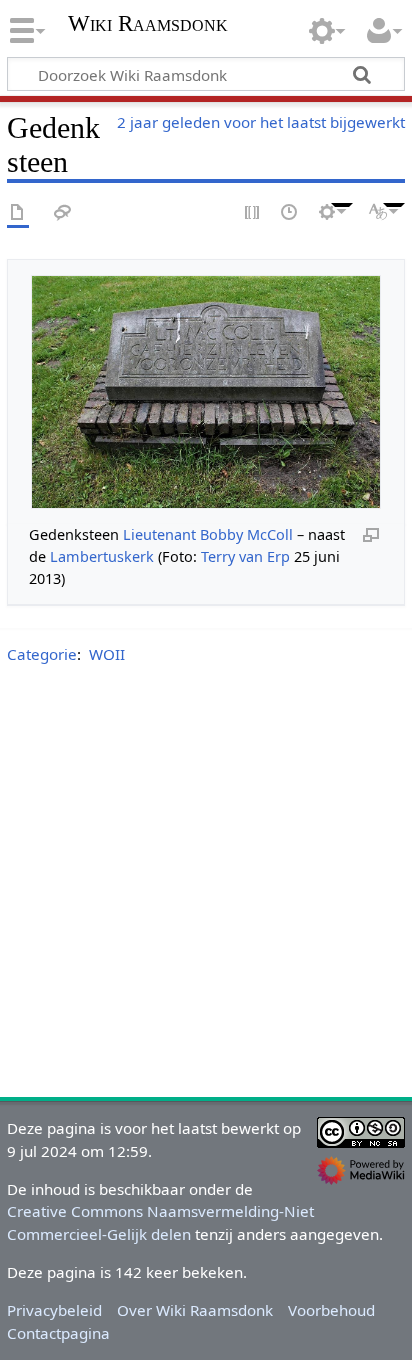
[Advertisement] (206, 885)
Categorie (42, 654)
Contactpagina (58, 1333)
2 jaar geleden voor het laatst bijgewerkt (261, 122)
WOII (107, 654)
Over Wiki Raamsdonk (195, 1310)
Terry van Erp (245, 556)
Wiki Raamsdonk (148, 25)
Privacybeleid (54, 1310)
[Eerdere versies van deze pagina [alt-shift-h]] (290, 213)
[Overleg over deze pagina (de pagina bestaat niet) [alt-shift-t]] (63, 213)
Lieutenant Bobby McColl (208, 534)
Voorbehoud (331, 1310)
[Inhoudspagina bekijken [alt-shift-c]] (18, 213)
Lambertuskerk (102, 556)
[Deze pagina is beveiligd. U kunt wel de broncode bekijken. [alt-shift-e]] (253, 213)
